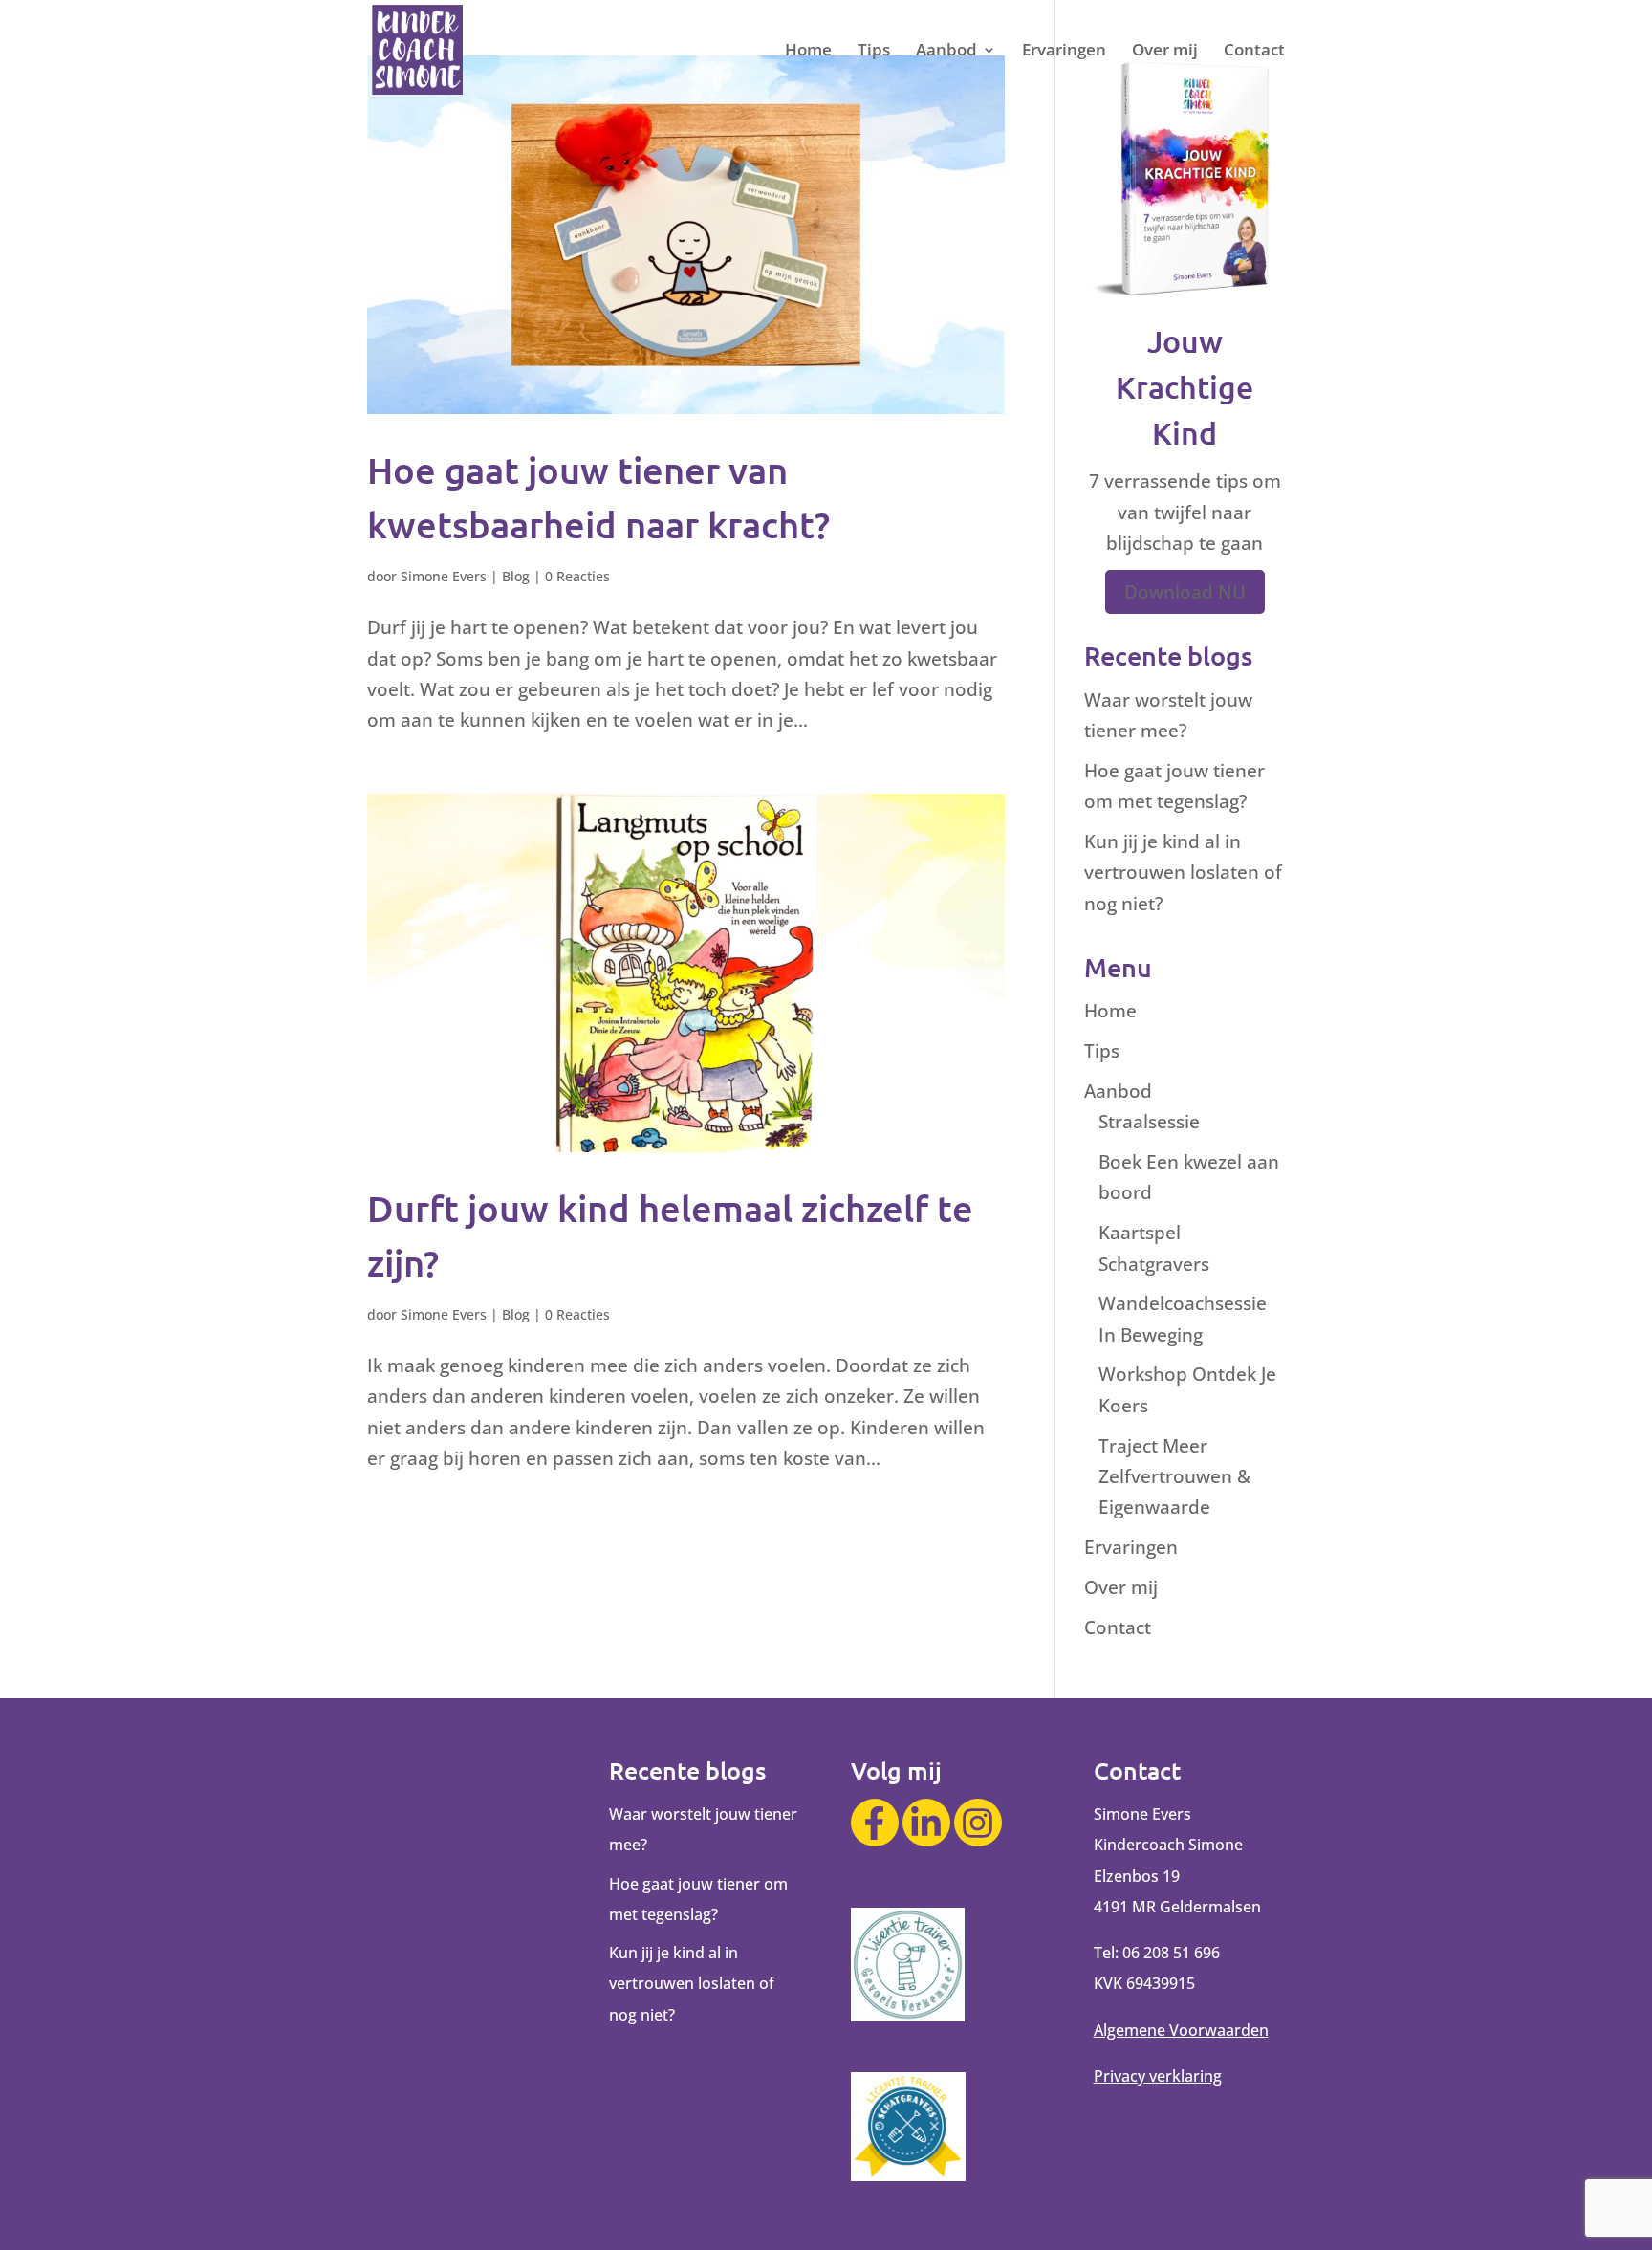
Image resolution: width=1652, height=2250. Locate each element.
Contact (1254, 52)
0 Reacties (577, 576)
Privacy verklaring (1158, 2076)
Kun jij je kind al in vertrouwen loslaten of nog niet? (1183, 873)
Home (808, 52)
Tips (874, 52)
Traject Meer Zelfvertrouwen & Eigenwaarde (1174, 1477)
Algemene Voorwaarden (1181, 2030)
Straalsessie (1149, 1122)
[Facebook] (875, 1823)
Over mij (1165, 52)
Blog (516, 576)
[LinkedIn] (926, 1823)
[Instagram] (978, 1823)
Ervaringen (1064, 52)
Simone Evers (444, 576)
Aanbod (946, 52)
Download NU (1185, 592)
